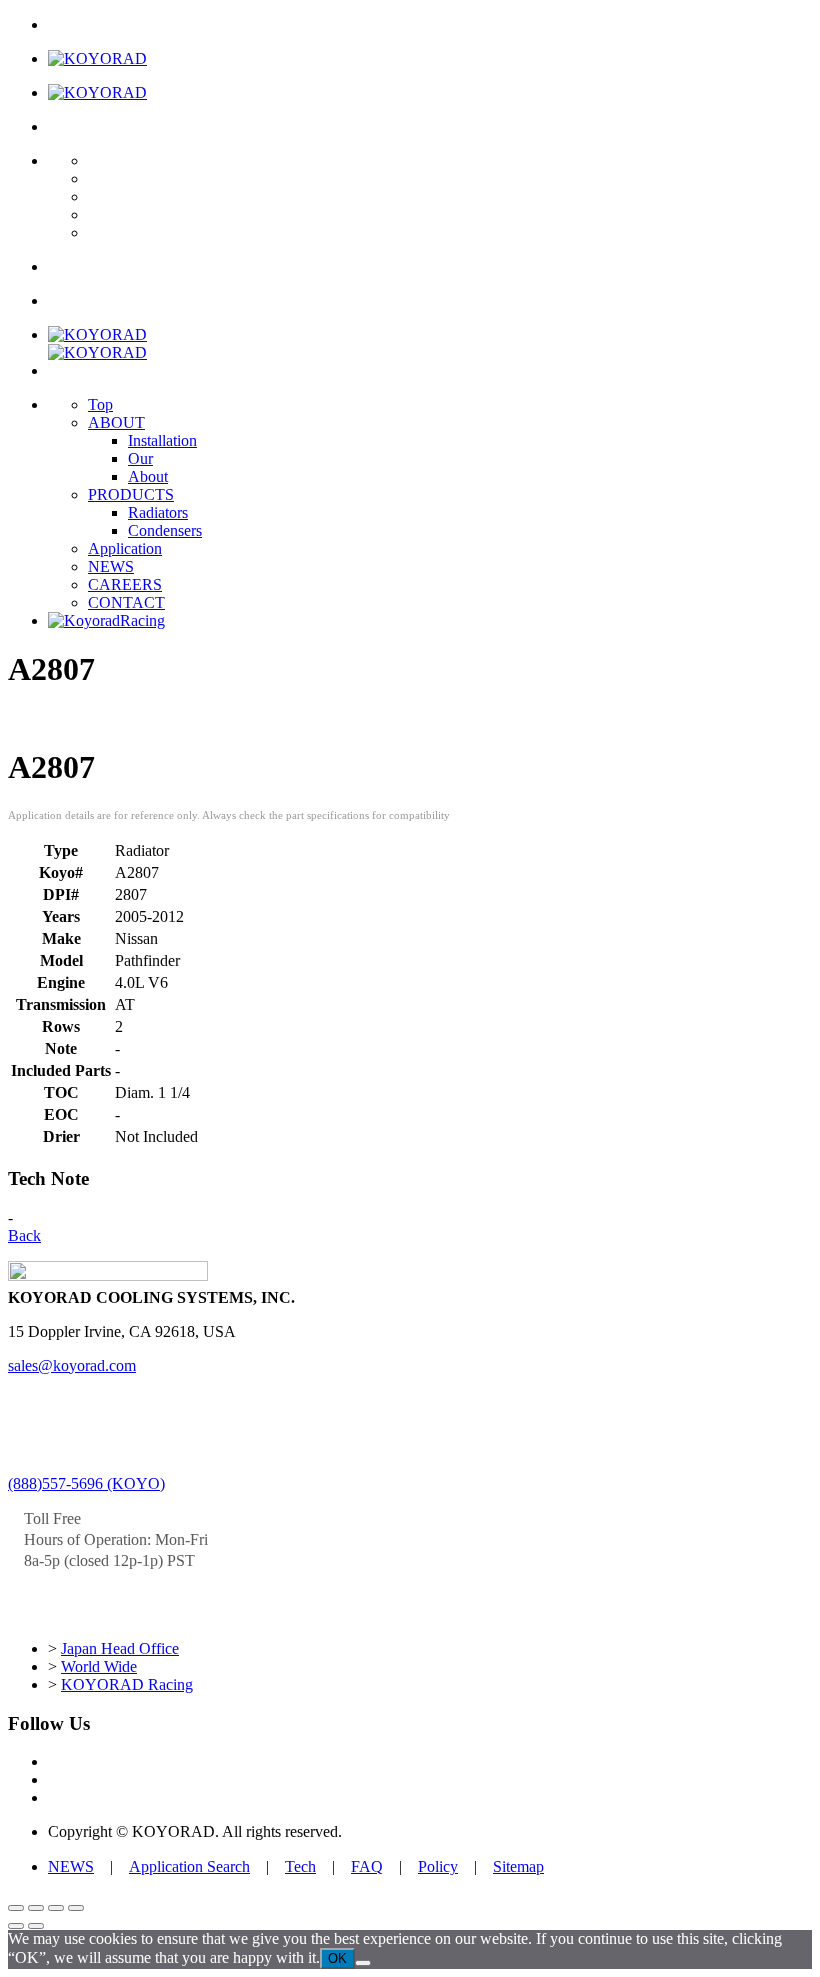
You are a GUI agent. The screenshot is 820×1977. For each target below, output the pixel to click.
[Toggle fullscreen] (36, 1908)
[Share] (56, 1908)
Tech (300, 1866)
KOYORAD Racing (127, 1684)
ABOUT (116, 422)
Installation (162, 440)
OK (337, 1958)
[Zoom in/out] (16, 1908)
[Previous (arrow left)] (16, 1926)
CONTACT (126, 602)
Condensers (165, 530)
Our (140, 458)
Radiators (158, 512)
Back (24, 1235)
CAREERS (125, 584)
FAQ (367, 1866)
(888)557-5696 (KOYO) (86, 1483)
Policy (438, 1866)
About (148, 476)
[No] (363, 1963)
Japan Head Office (120, 1648)
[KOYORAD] (97, 58)
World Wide (99, 1666)
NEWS (111, 566)
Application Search (189, 1866)
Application (125, 548)
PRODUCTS (131, 494)
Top (100, 404)
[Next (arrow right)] (36, 1926)
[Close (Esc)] (76, 1908)
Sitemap (518, 1866)
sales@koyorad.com (72, 1365)
